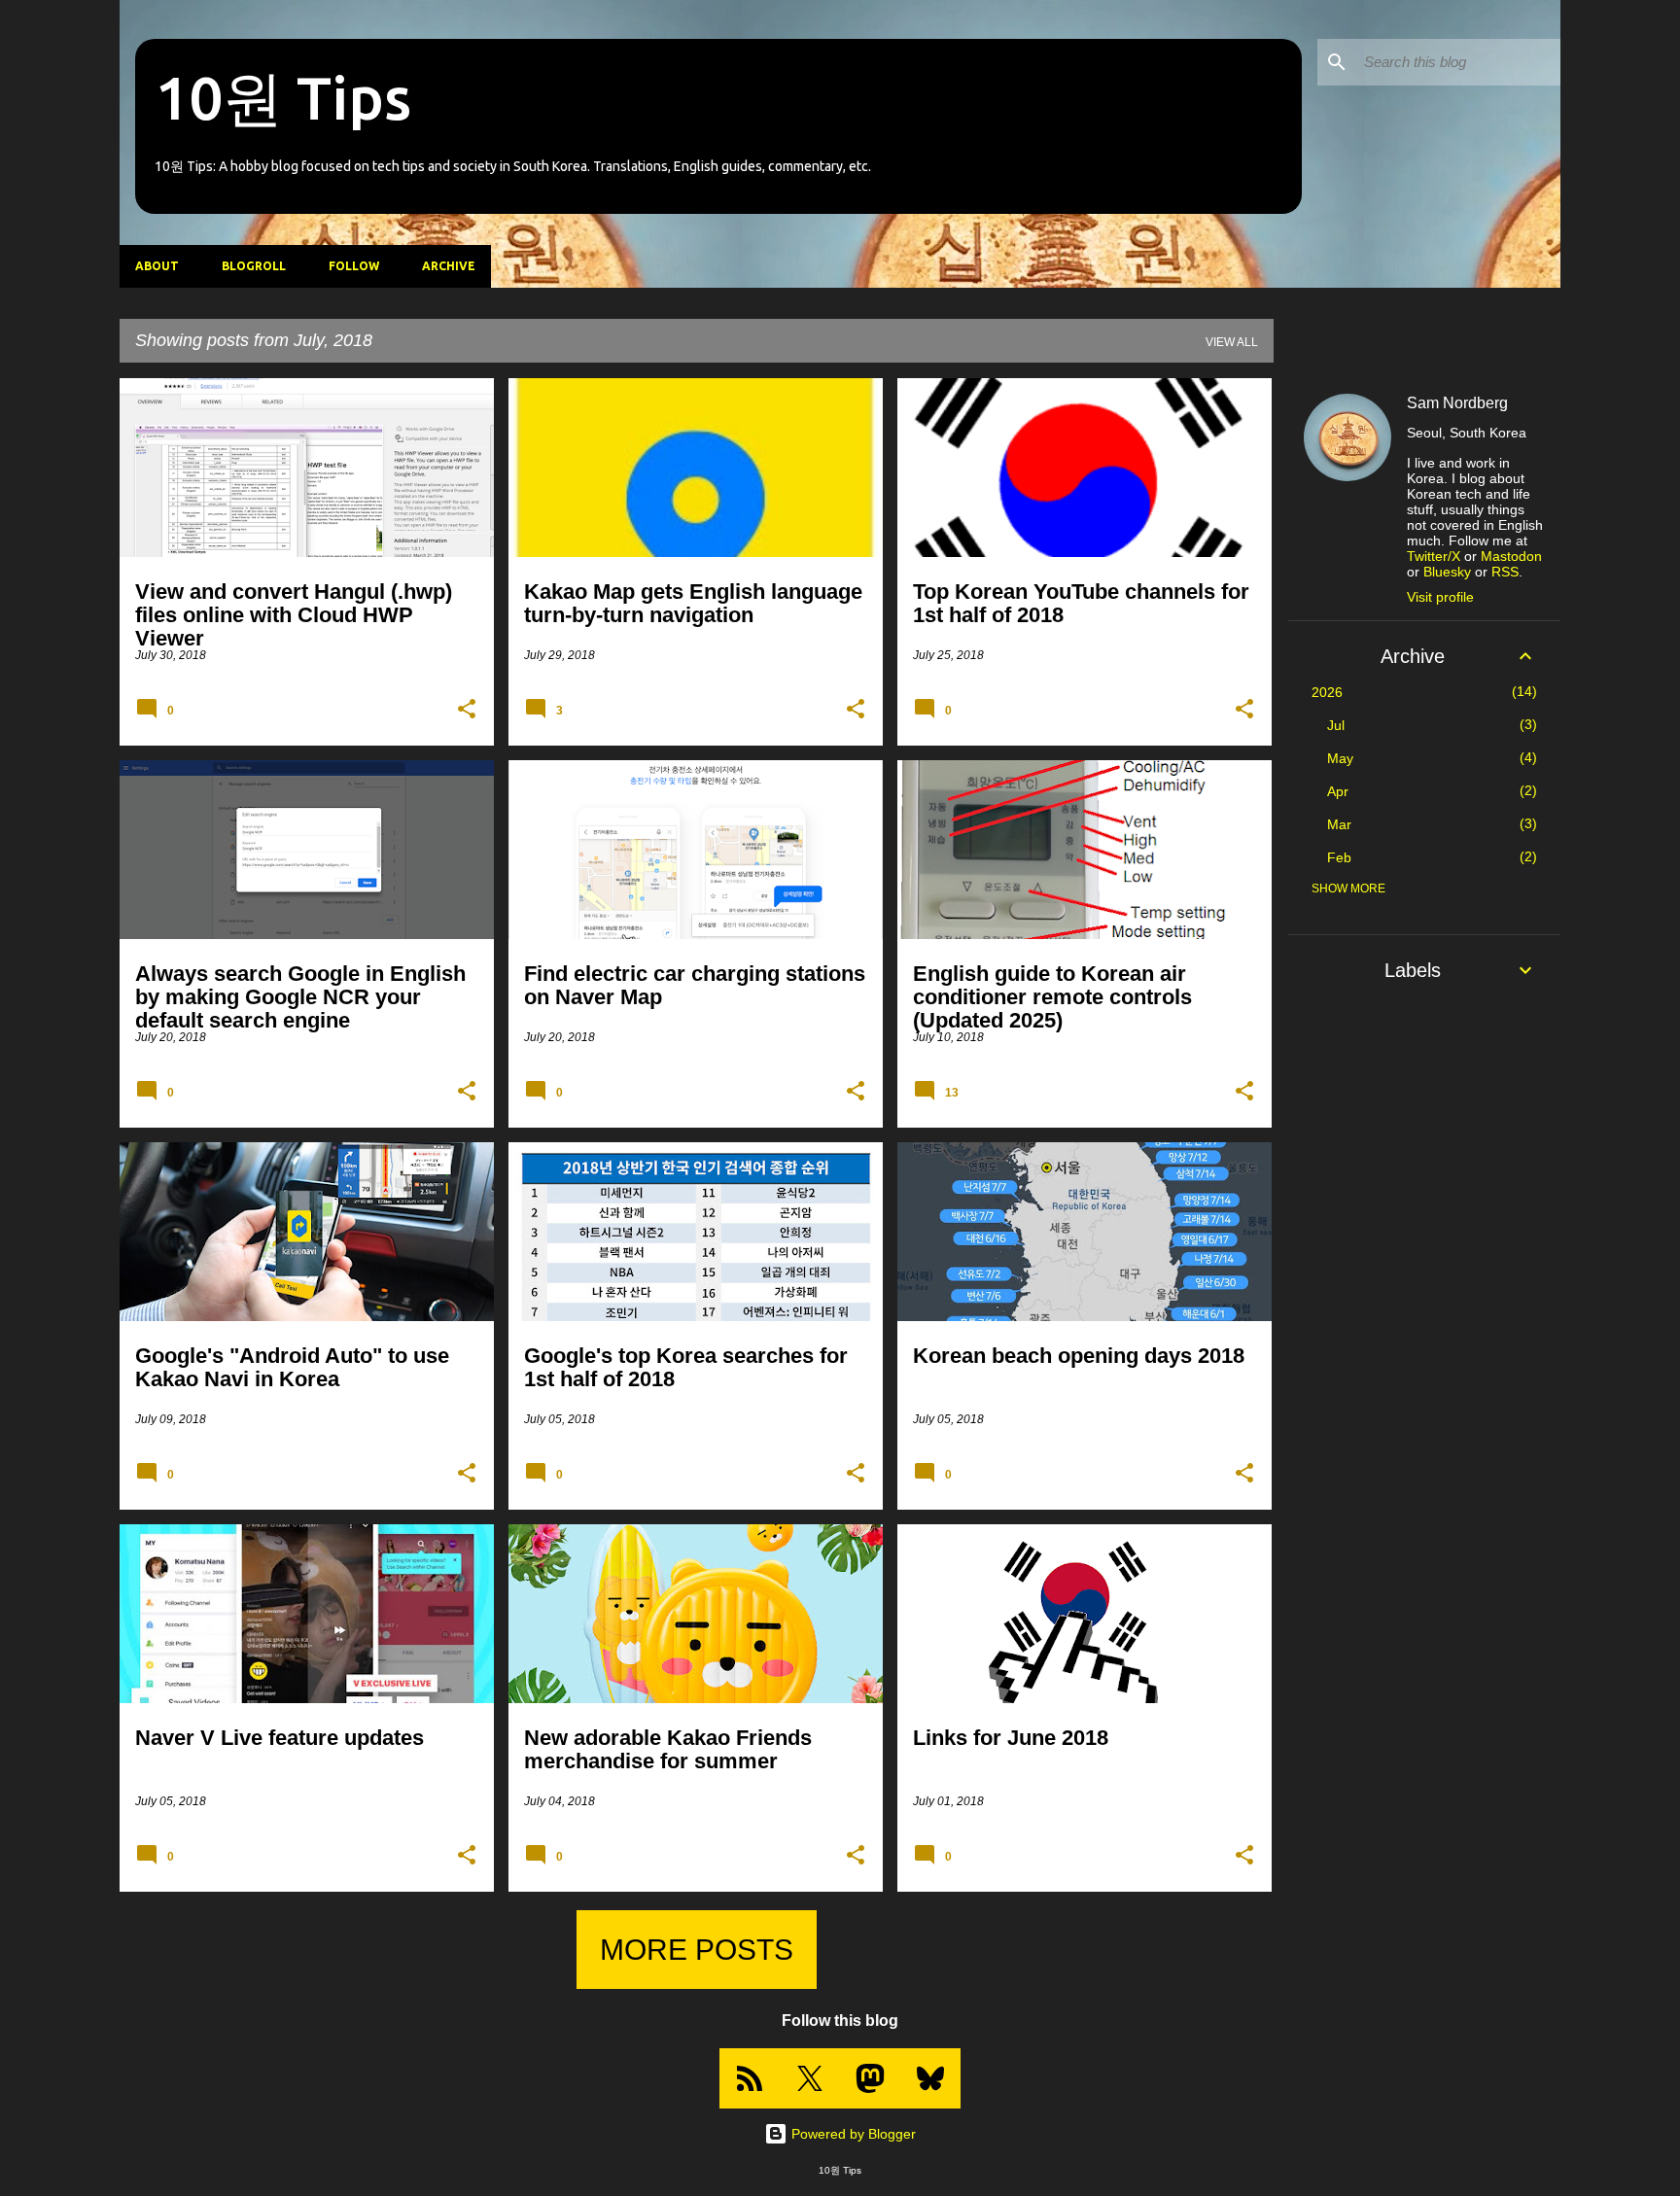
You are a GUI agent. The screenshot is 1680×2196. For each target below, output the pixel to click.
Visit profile (1440, 597)
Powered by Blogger (852, 2134)
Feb (1339, 857)
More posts (697, 1950)
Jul (1336, 725)
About (157, 266)
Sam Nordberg (1457, 403)
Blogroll (254, 266)
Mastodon (1511, 556)
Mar (1339, 824)
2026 (1327, 692)
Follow (354, 266)
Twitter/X (1434, 556)
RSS (1505, 572)
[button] (467, 710)
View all (1232, 342)
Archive (449, 266)
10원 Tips (283, 97)
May (1340, 758)
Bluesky (1447, 572)
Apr (1338, 791)
